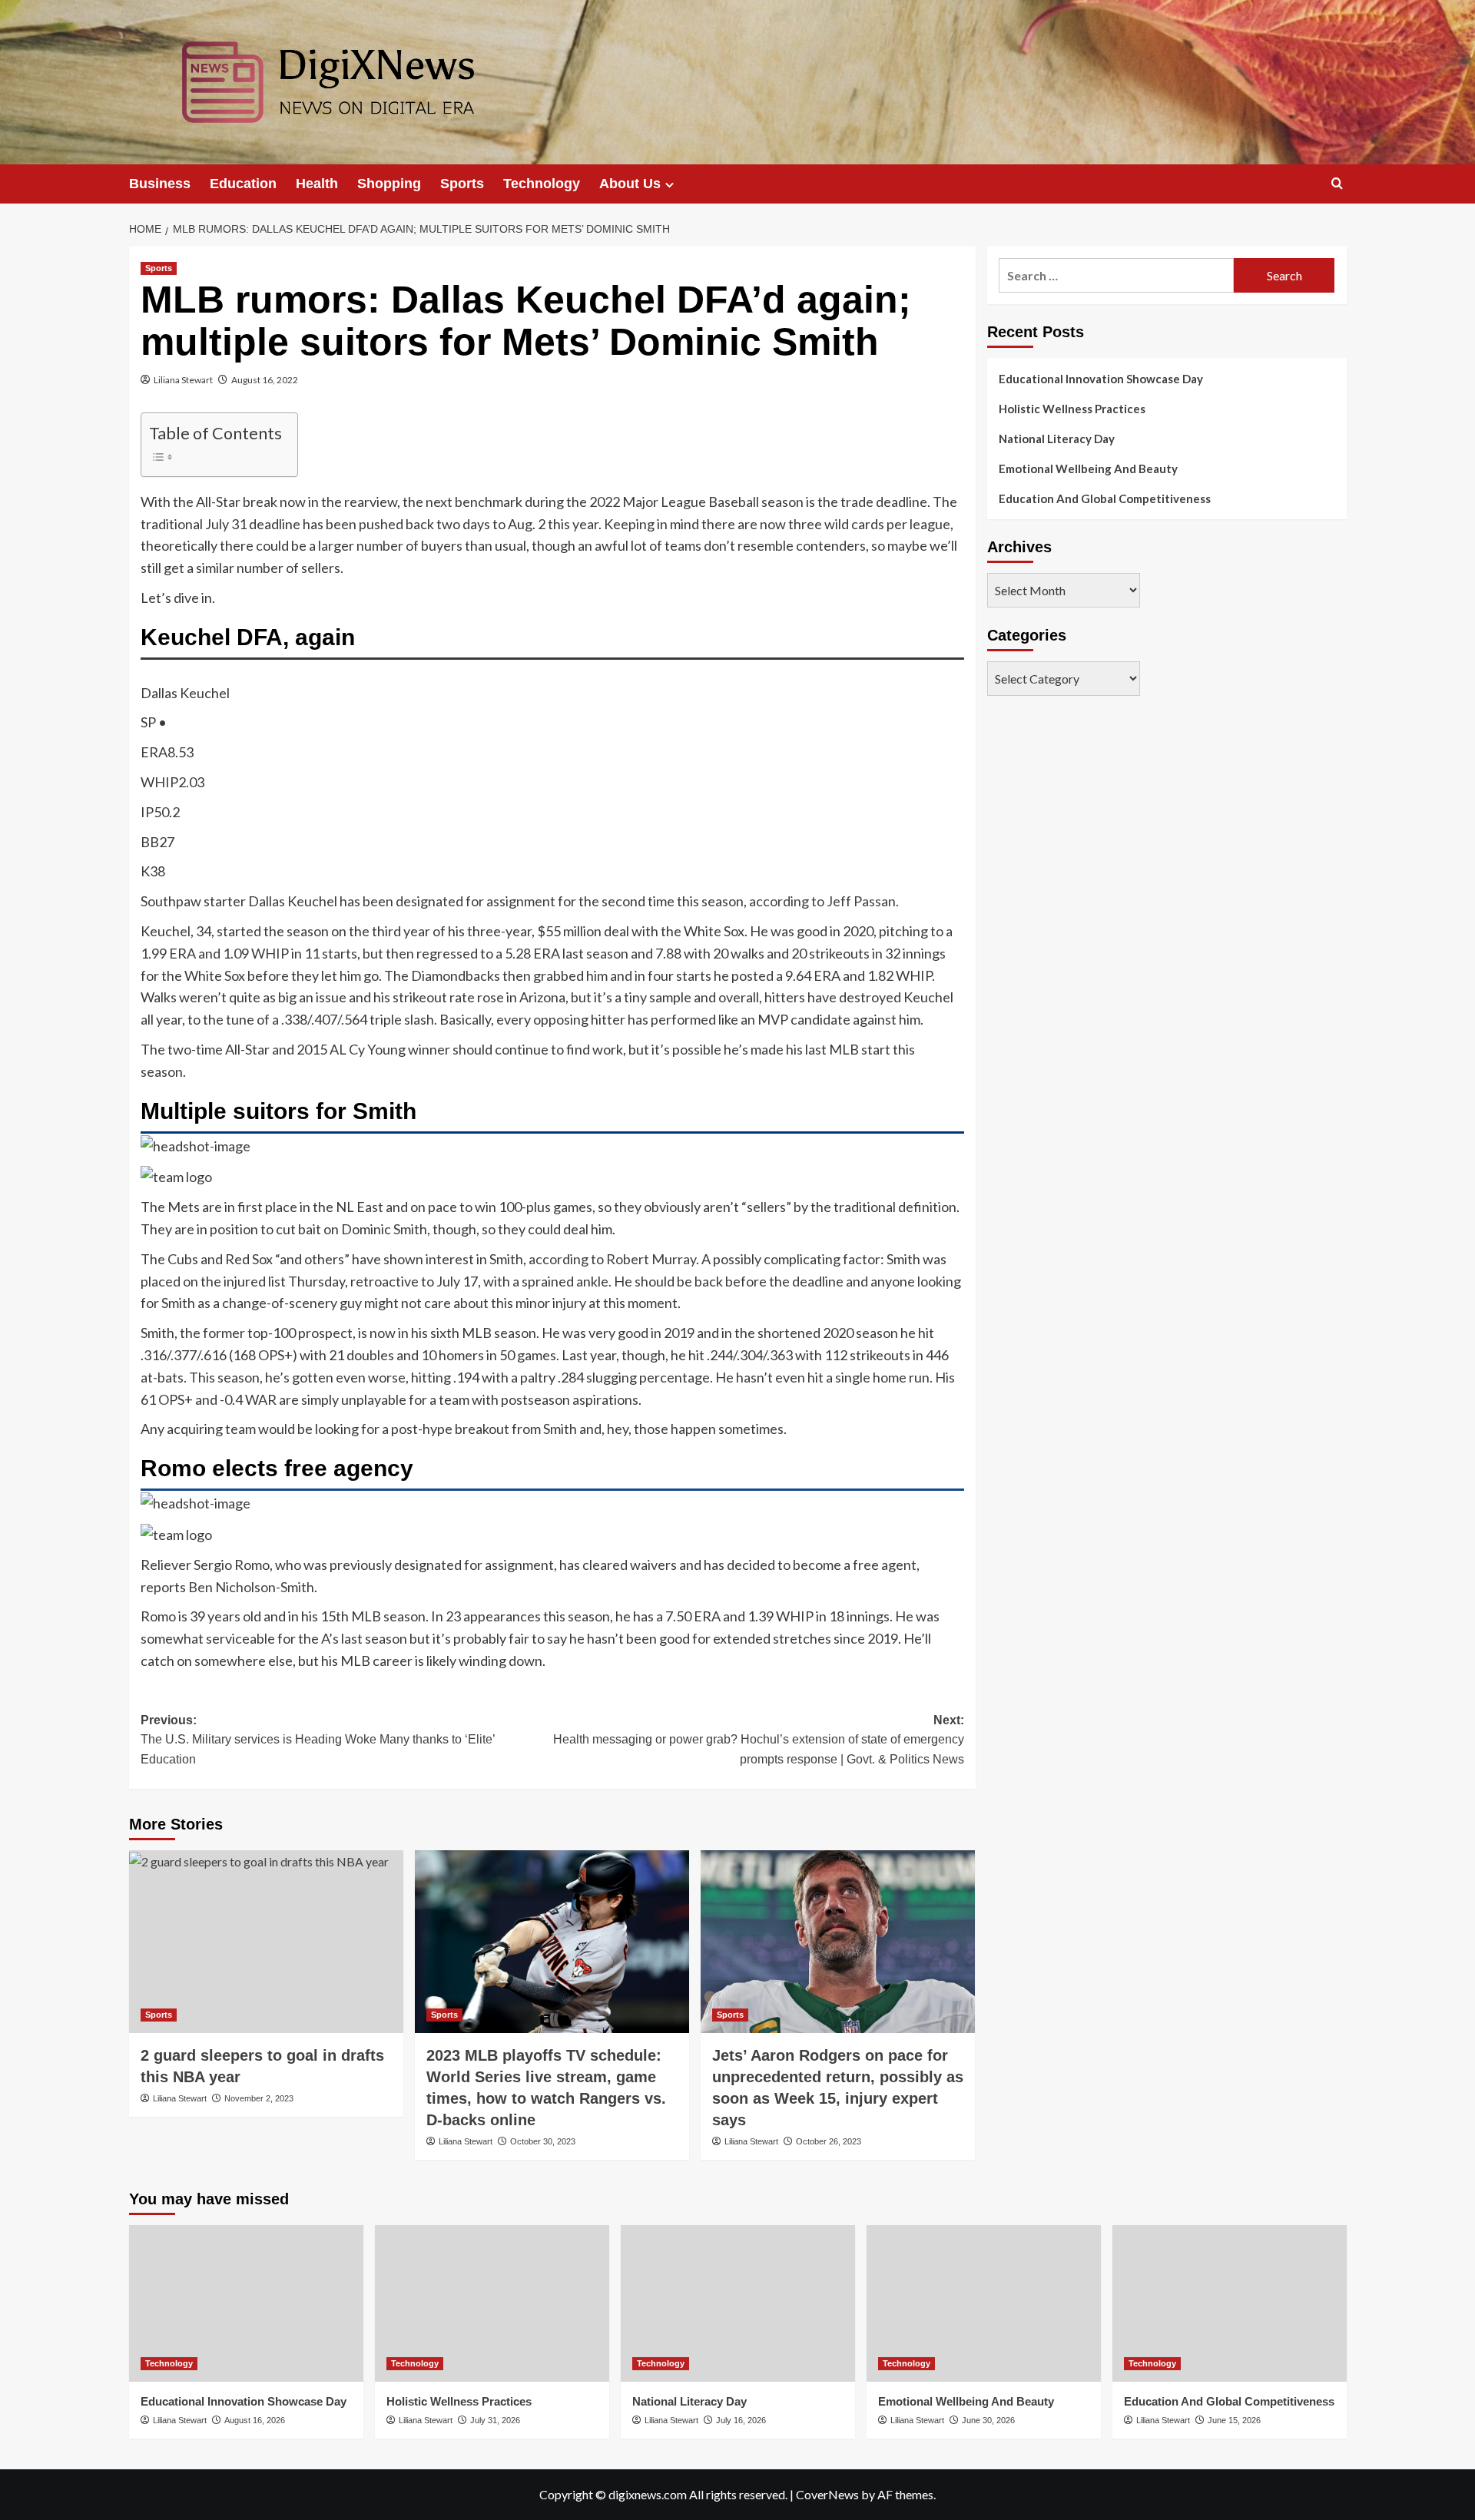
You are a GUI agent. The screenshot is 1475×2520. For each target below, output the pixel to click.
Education (243, 184)
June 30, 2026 (988, 2420)
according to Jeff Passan (822, 901)
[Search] (1337, 184)
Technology (542, 184)
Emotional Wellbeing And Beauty (1088, 469)
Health (317, 184)
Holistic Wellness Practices (1072, 409)
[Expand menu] (670, 185)
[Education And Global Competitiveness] (1230, 2303)
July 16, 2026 (741, 2420)
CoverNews (827, 2494)
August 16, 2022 (265, 380)
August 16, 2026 (255, 2420)
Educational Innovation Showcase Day (1101, 379)
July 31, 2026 (495, 2420)
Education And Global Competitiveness (1105, 498)
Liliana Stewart (183, 380)
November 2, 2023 (259, 2098)
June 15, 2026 (1234, 2420)
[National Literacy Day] (738, 2303)
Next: (759, 1740)
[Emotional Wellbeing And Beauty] (984, 2303)
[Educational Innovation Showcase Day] (246, 2303)
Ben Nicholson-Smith (251, 1587)
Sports (462, 184)
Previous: (318, 1740)
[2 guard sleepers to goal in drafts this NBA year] (266, 1942)
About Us (630, 184)
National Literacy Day (1057, 439)
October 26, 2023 (829, 2141)
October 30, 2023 (543, 2141)
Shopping (389, 184)
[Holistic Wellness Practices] (492, 2303)
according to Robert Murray (612, 1259)
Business (160, 184)
